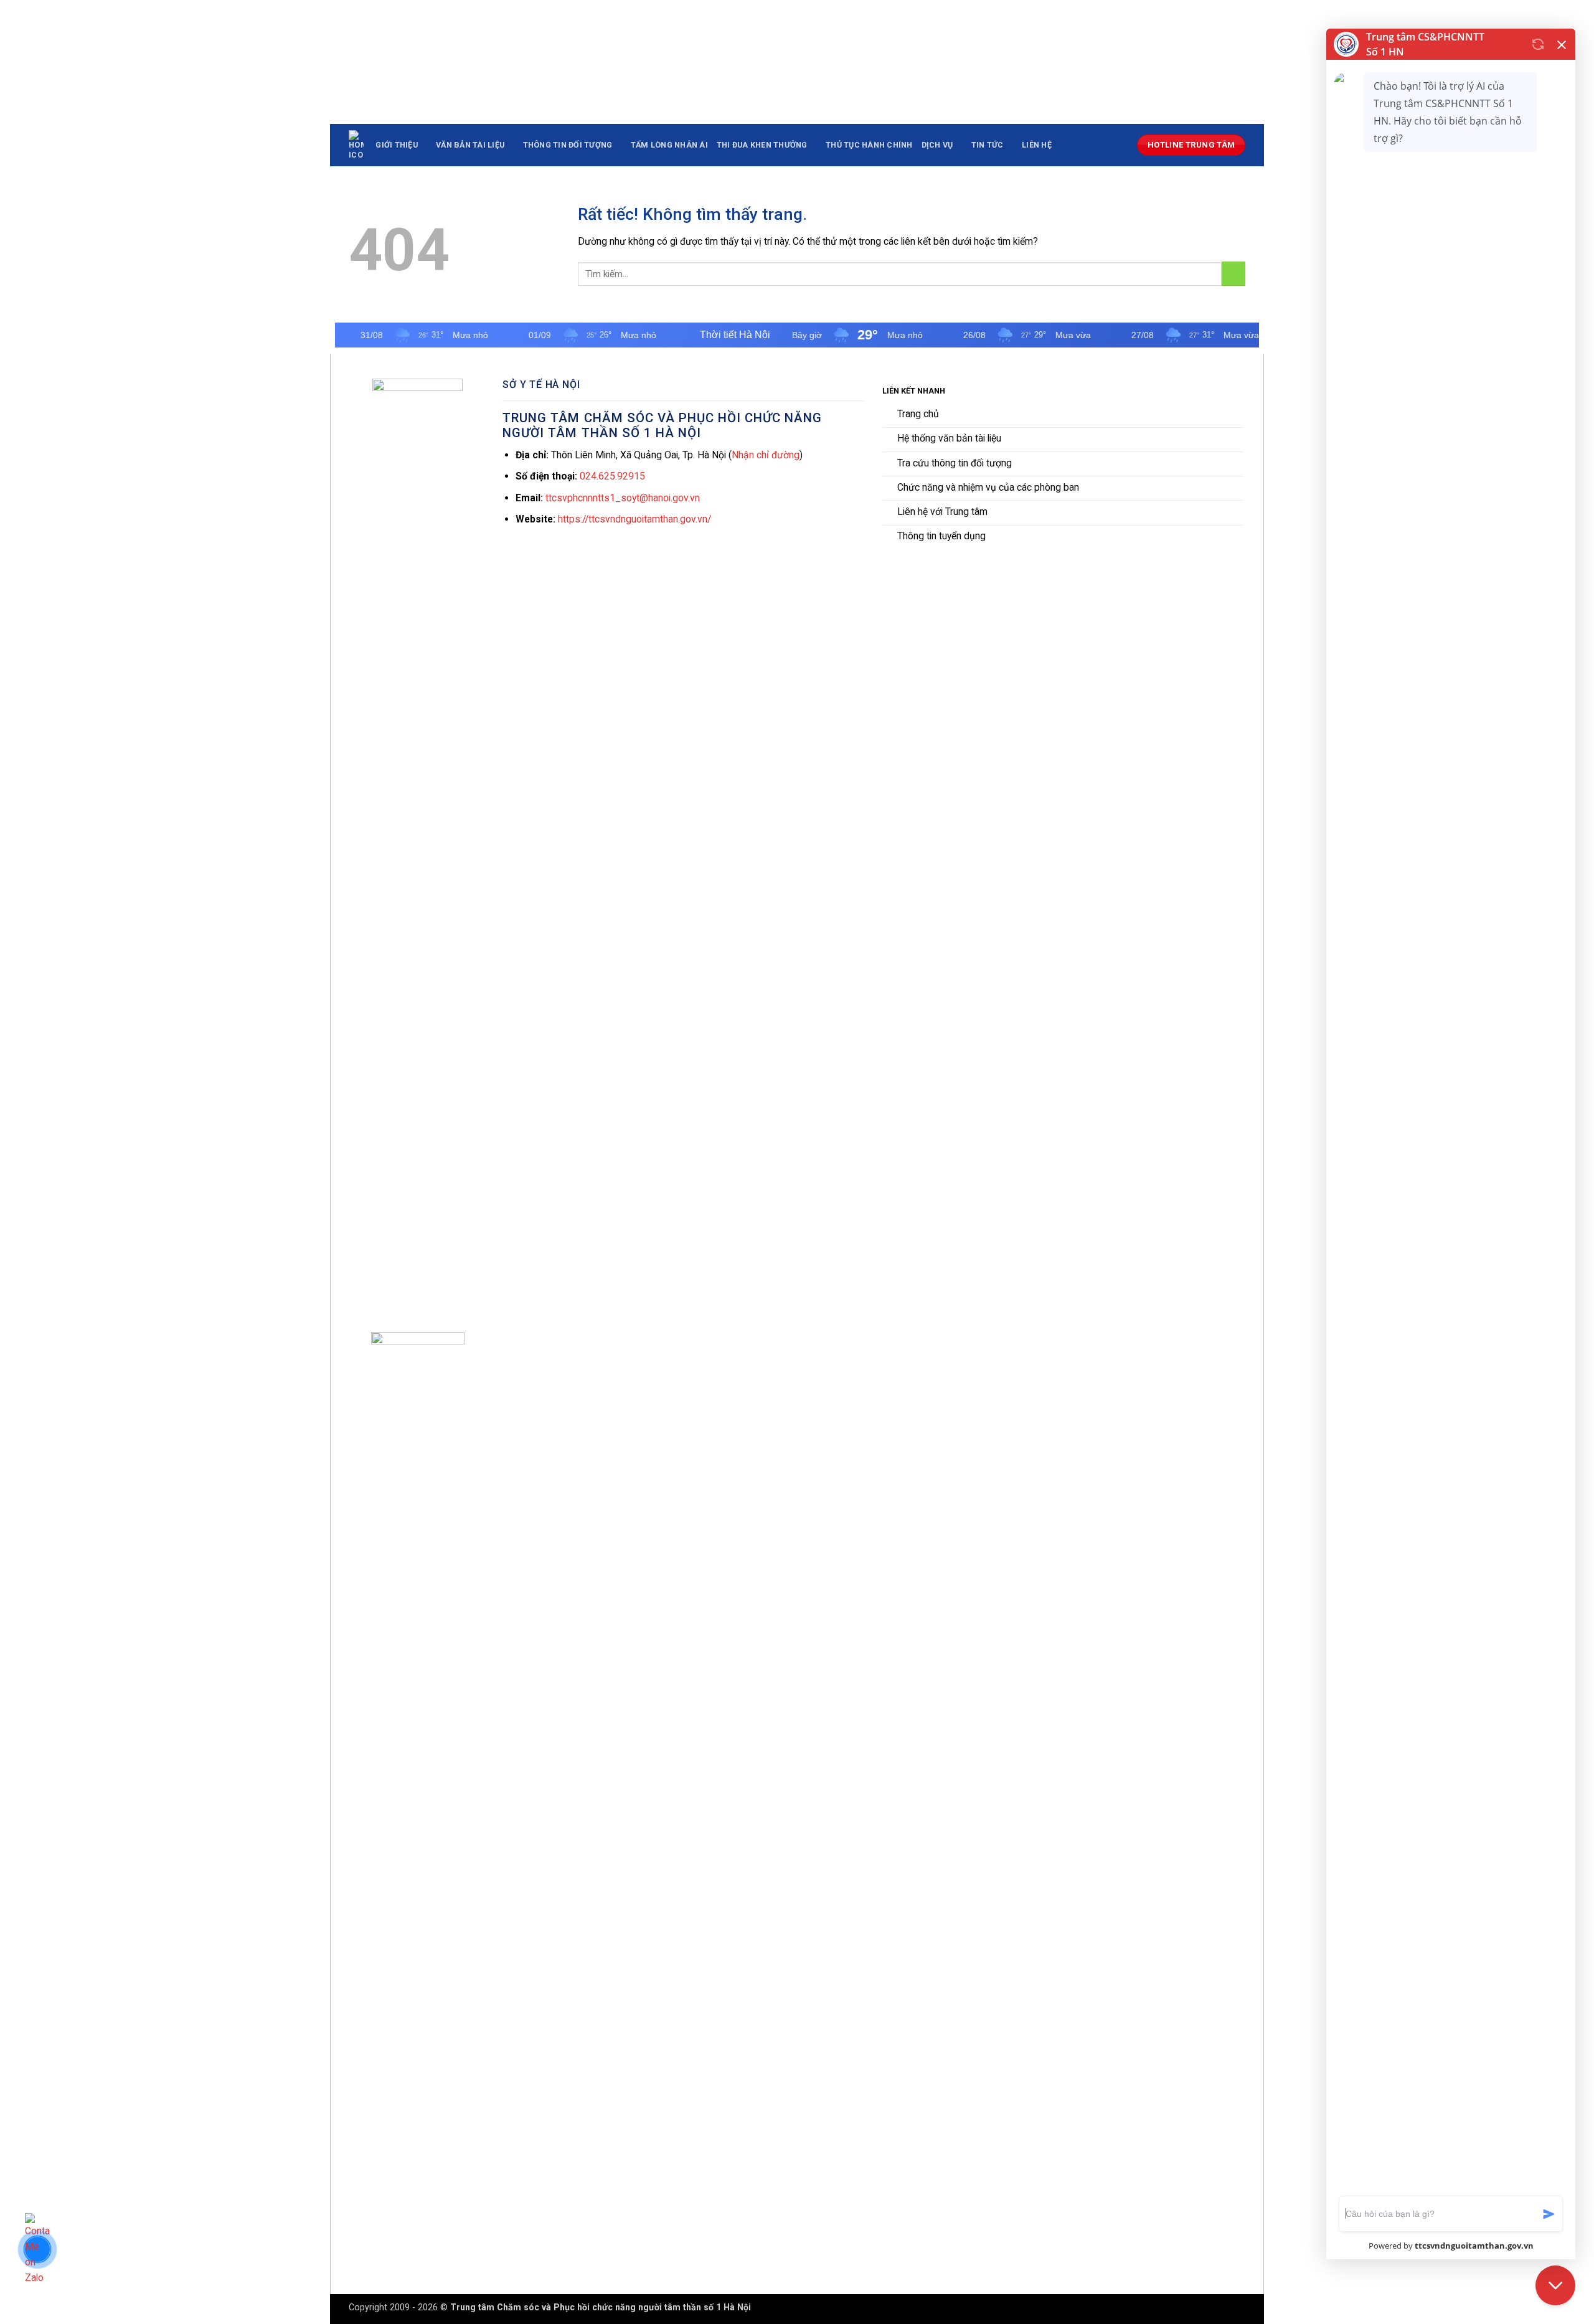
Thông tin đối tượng (568, 145)
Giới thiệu (397, 145)
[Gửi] (1233, 274)
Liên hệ (1037, 145)
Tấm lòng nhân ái (669, 145)
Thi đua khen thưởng (762, 145)
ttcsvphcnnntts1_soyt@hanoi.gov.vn (623, 498)
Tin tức (988, 145)
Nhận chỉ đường (766, 455)
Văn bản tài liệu (470, 145)
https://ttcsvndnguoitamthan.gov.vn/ (634, 519)
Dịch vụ (937, 145)
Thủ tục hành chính (869, 145)
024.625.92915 (612, 476)
